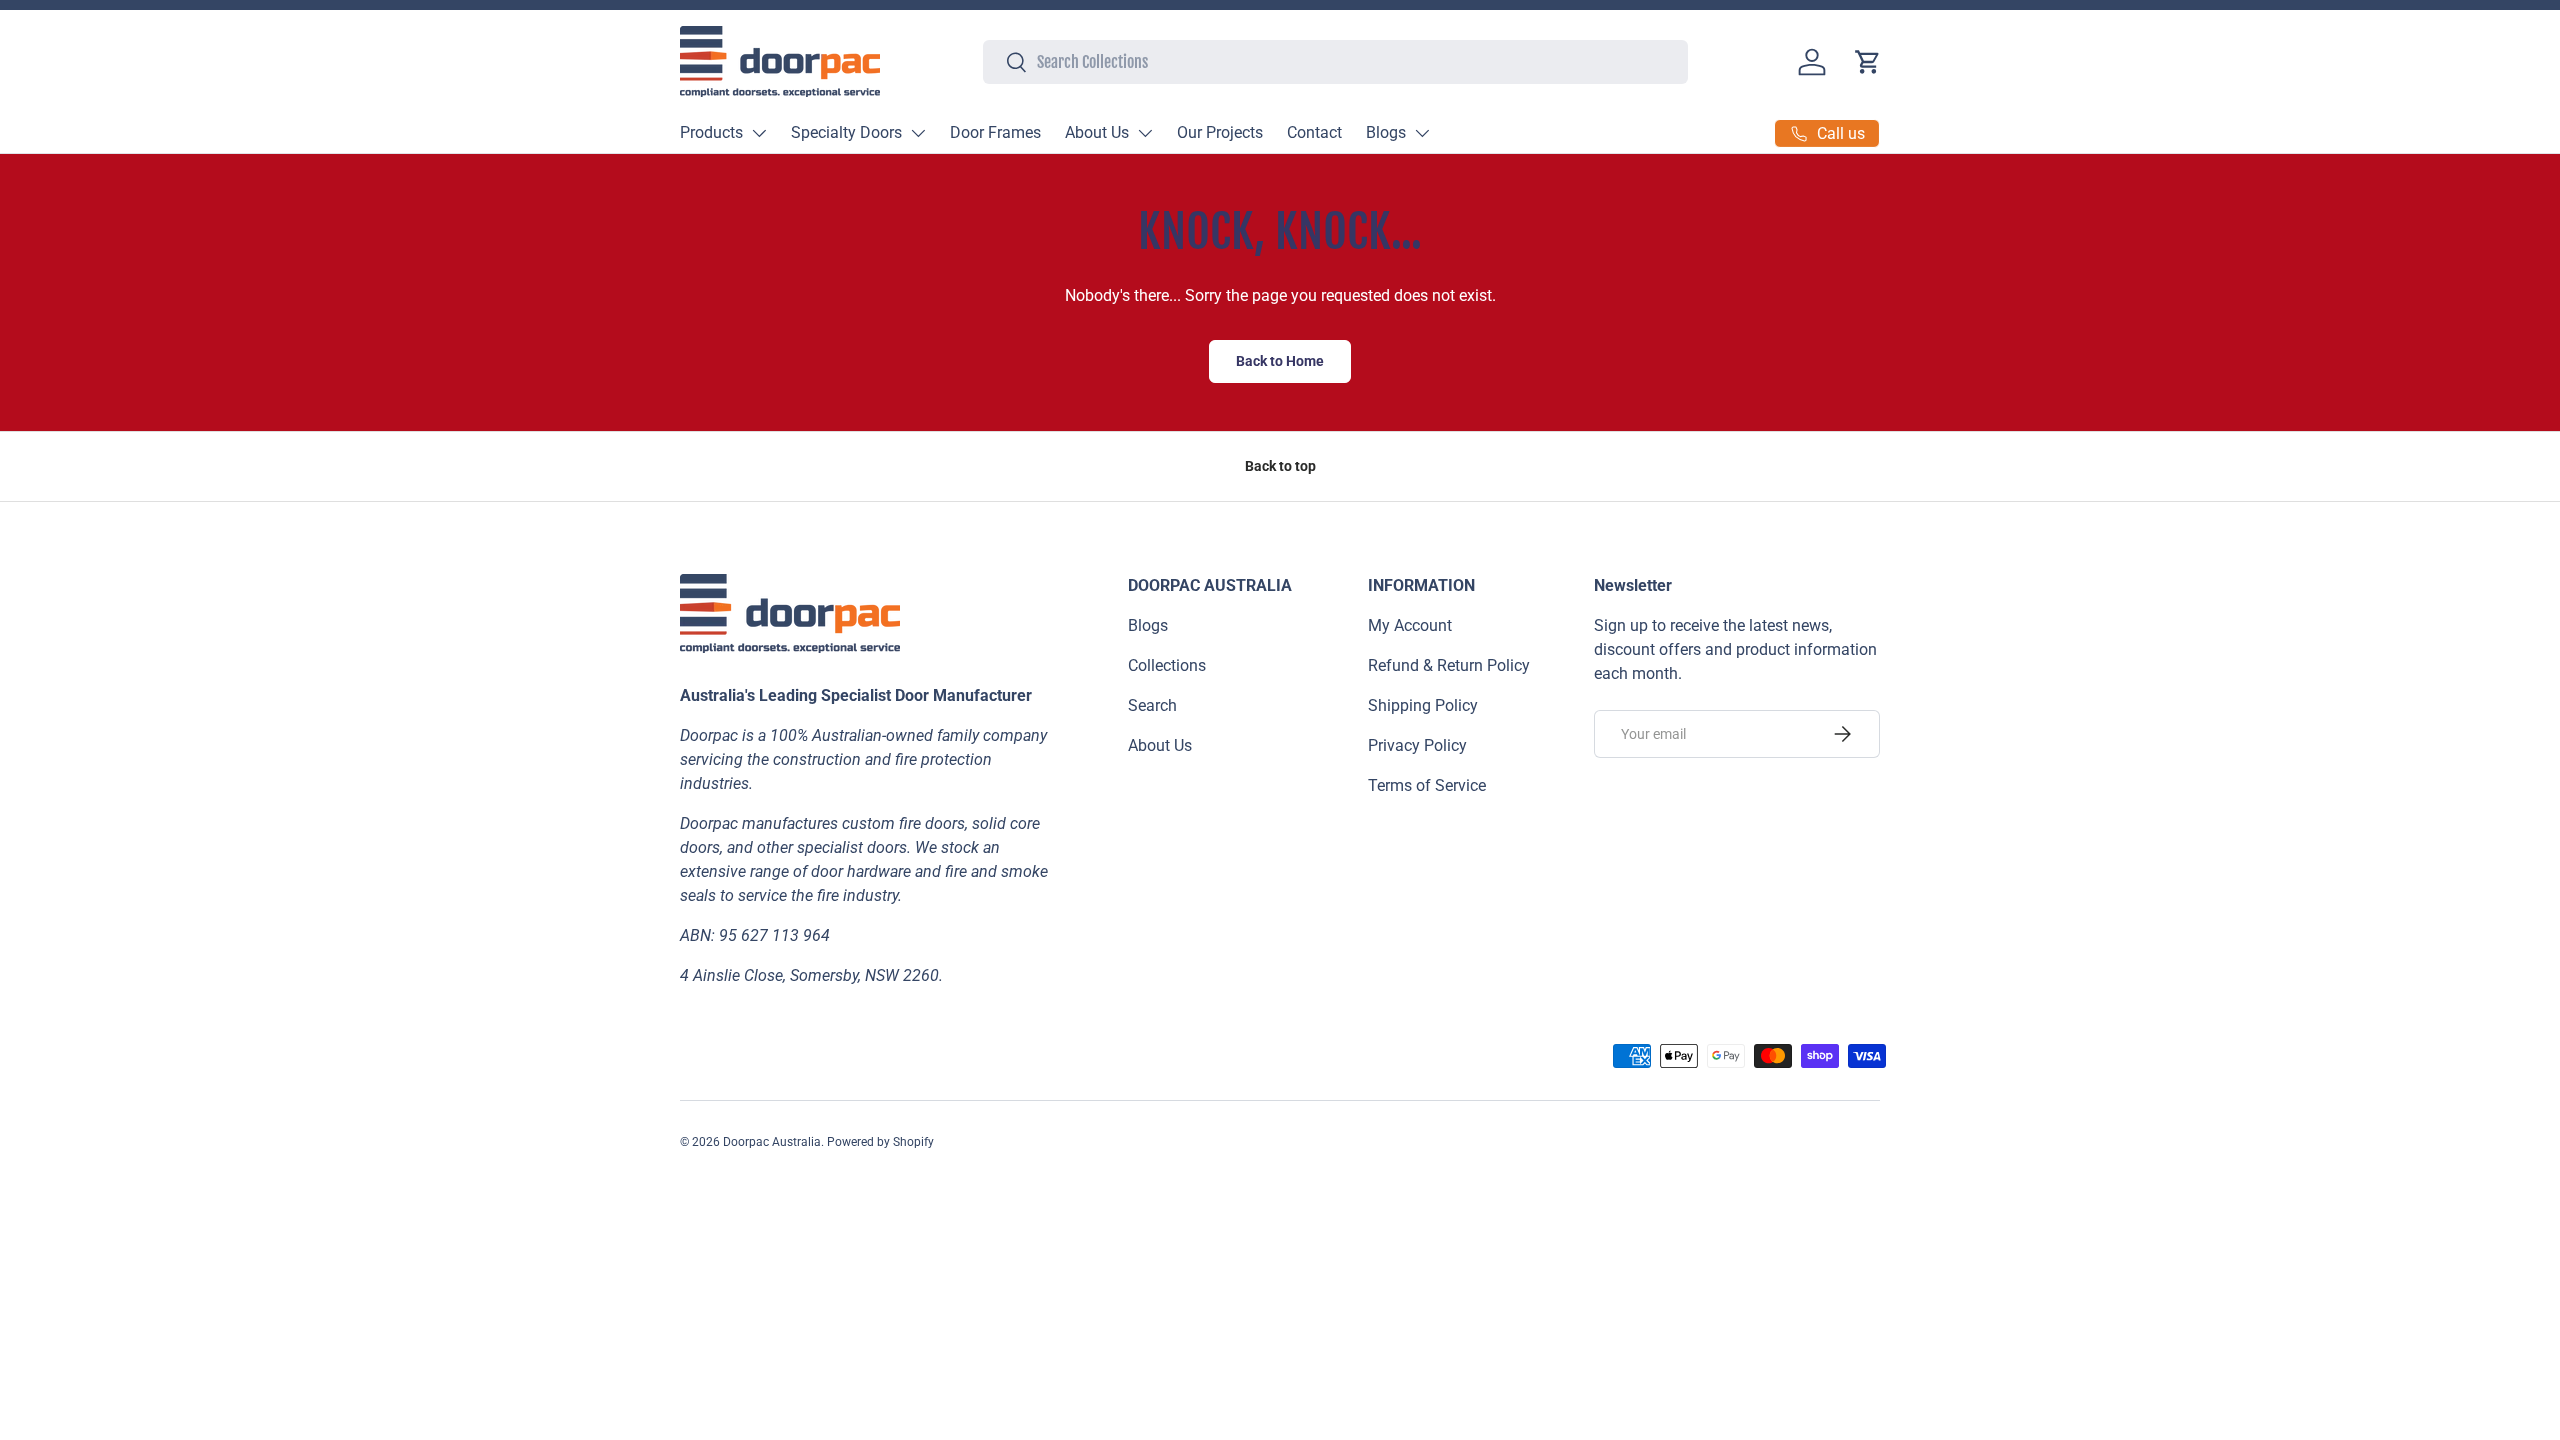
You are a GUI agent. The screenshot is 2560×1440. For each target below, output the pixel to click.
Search (1152, 705)
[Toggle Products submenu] (759, 133)
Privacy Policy (1417, 745)
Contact (1314, 132)
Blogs (1386, 132)
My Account (1410, 625)
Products (711, 132)
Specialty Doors (846, 132)
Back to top (1280, 466)
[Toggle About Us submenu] (1145, 133)
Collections (1167, 665)
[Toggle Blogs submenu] (1422, 133)
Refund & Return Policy (1449, 665)
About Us (1097, 132)
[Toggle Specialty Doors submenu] (918, 133)
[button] (1868, 62)
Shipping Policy (1423, 705)
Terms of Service (1427, 785)
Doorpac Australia (772, 1142)
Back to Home (1280, 361)
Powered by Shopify (880, 1142)
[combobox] (1335, 62)
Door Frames (995, 132)
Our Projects (1220, 132)
